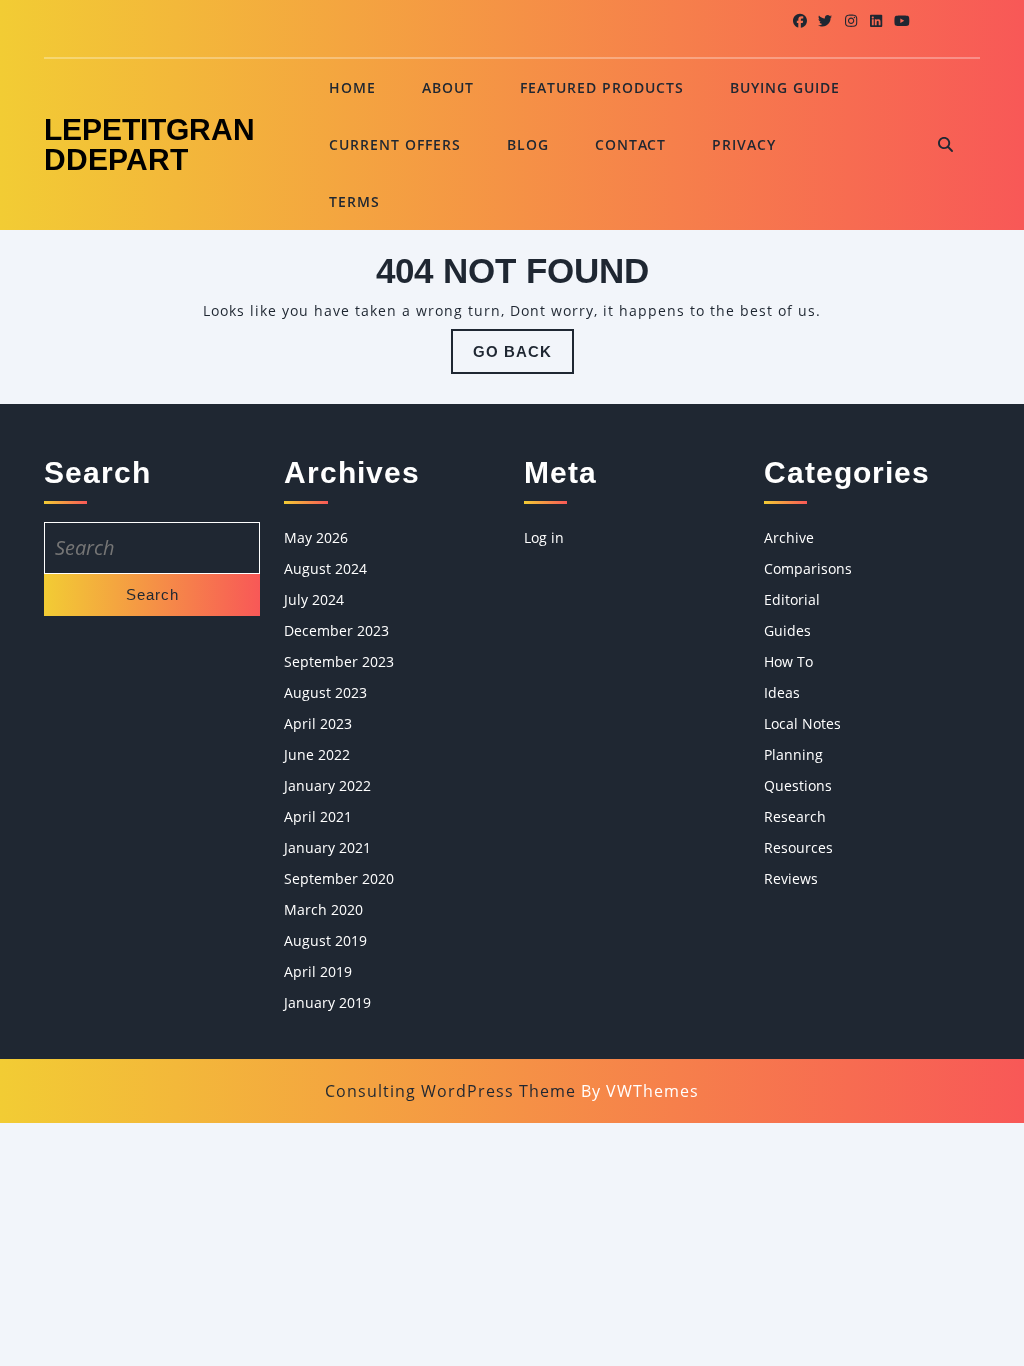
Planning (793, 754)
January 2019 (327, 1002)
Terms (354, 201)
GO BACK (523, 358)
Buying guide (785, 87)
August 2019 (325, 940)
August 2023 (325, 692)
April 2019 (318, 971)
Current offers (395, 144)
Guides (787, 630)
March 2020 (323, 909)
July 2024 (314, 599)
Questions (798, 785)
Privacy (744, 144)
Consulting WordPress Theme (450, 1091)
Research (795, 816)
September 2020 (339, 878)
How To (788, 661)
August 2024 (325, 568)
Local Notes (802, 723)
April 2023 (318, 723)
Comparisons (808, 568)
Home (352, 87)
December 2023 (336, 630)
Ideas (782, 692)
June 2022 (317, 754)
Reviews (791, 878)
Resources (798, 847)
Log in (544, 537)
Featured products (602, 87)
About (448, 87)
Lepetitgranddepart (149, 144)
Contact (630, 144)
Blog (528, 144)
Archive (789, 537)
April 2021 (318, 816)
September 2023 (339, 661)
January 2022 (327, 785)
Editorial (792, 599)
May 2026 (316, 537)
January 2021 (327, 847)
